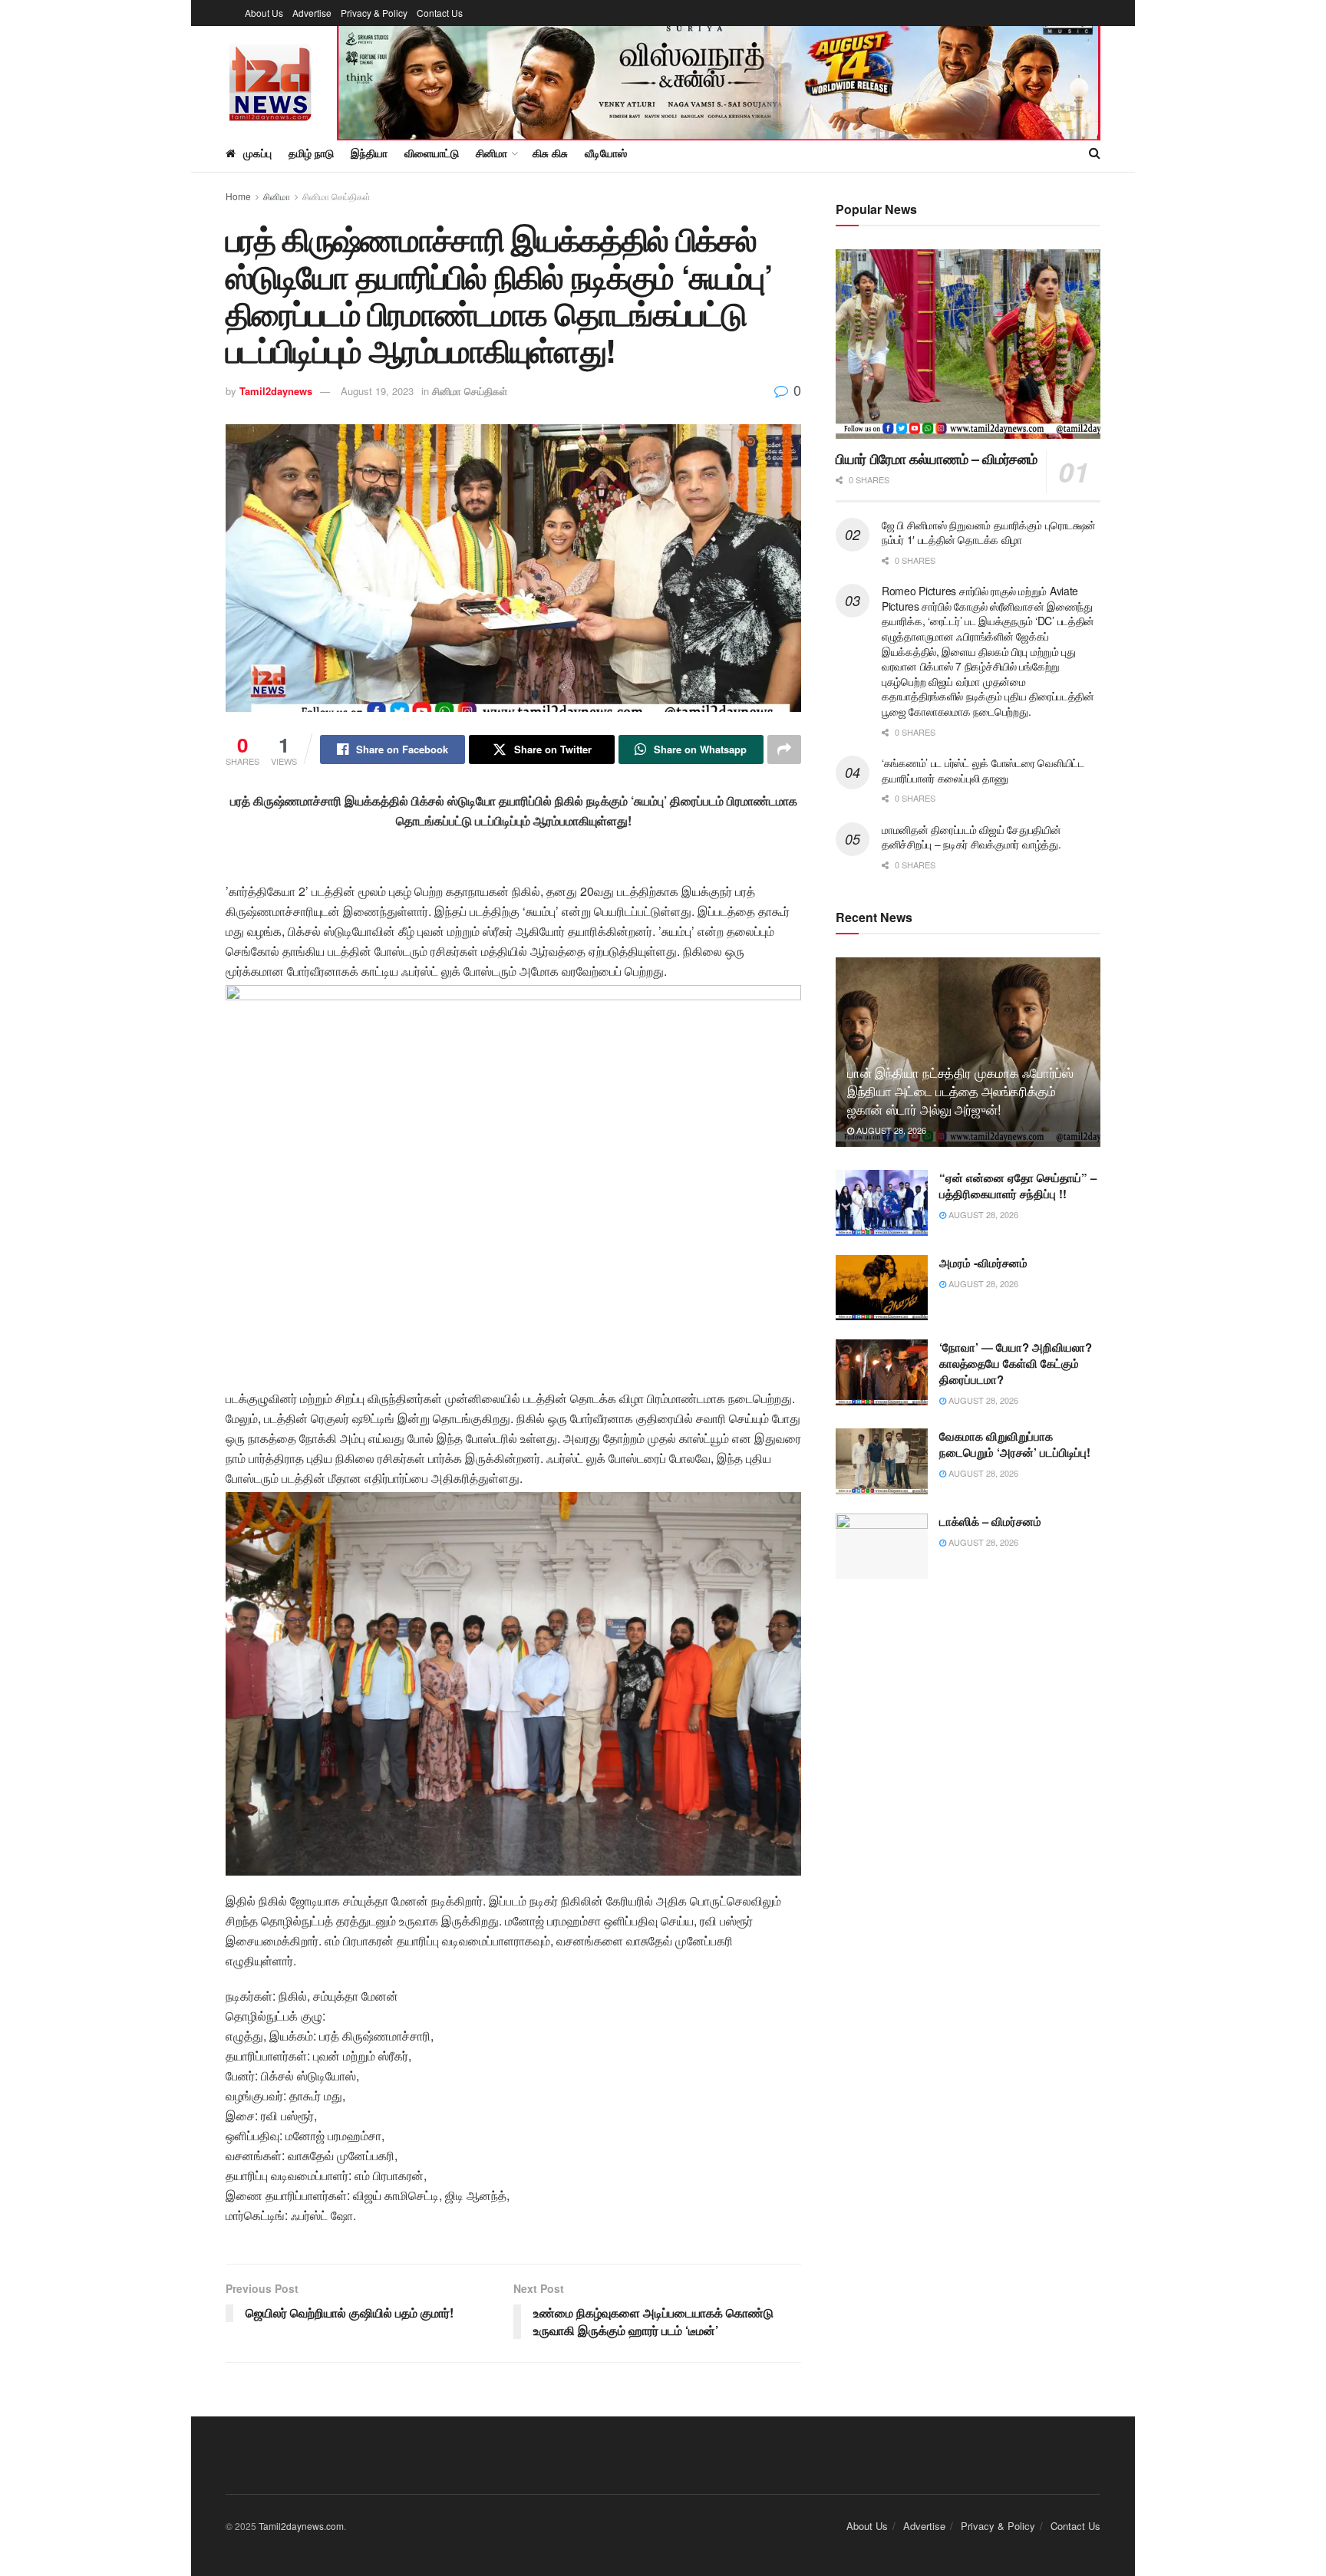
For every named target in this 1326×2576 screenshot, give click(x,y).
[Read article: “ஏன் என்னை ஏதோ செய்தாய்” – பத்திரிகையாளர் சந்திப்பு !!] (882, 1203)
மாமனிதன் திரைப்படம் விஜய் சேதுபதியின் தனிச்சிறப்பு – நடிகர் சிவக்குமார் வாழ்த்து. (971, 837)
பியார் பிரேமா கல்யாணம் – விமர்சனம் (937, 459)
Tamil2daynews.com (301, 2526)
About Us (264, 13)
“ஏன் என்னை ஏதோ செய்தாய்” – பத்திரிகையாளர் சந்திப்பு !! (1018, 1186)
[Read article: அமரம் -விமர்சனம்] (882, 1288)
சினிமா (277, 196)
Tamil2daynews (276, 391)
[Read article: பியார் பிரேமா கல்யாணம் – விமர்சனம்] (968, 344)
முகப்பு (257, 153)
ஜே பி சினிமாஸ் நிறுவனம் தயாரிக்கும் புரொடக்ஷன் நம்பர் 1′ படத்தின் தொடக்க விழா (988, 532)
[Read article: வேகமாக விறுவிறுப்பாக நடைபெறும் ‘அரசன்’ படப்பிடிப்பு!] (882, 1461)
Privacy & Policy (374, 13)
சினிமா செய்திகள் (336, 196)
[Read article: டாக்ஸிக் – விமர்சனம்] (882, 1547)
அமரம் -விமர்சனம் (983, 1263)
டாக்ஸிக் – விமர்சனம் (990, 1521)
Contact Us (440, 13)
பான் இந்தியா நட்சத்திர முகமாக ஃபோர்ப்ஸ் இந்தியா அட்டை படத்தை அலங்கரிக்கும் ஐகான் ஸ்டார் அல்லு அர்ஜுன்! (960, 1090)
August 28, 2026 (890, 1130)
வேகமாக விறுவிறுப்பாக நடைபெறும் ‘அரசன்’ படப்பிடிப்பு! (1015, 1444)
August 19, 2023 (377, 391)
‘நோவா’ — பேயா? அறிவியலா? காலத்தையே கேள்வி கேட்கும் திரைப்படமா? (1016, 1363)
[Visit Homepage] (270, 80)
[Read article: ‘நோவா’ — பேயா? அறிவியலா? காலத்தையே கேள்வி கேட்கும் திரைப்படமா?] (882, 1372)
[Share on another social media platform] (784, 749)
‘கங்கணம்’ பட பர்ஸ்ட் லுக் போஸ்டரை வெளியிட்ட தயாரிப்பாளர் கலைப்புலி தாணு (983, 770)
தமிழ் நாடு (311, 153)
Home (238, 196)
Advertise (312, 13)
